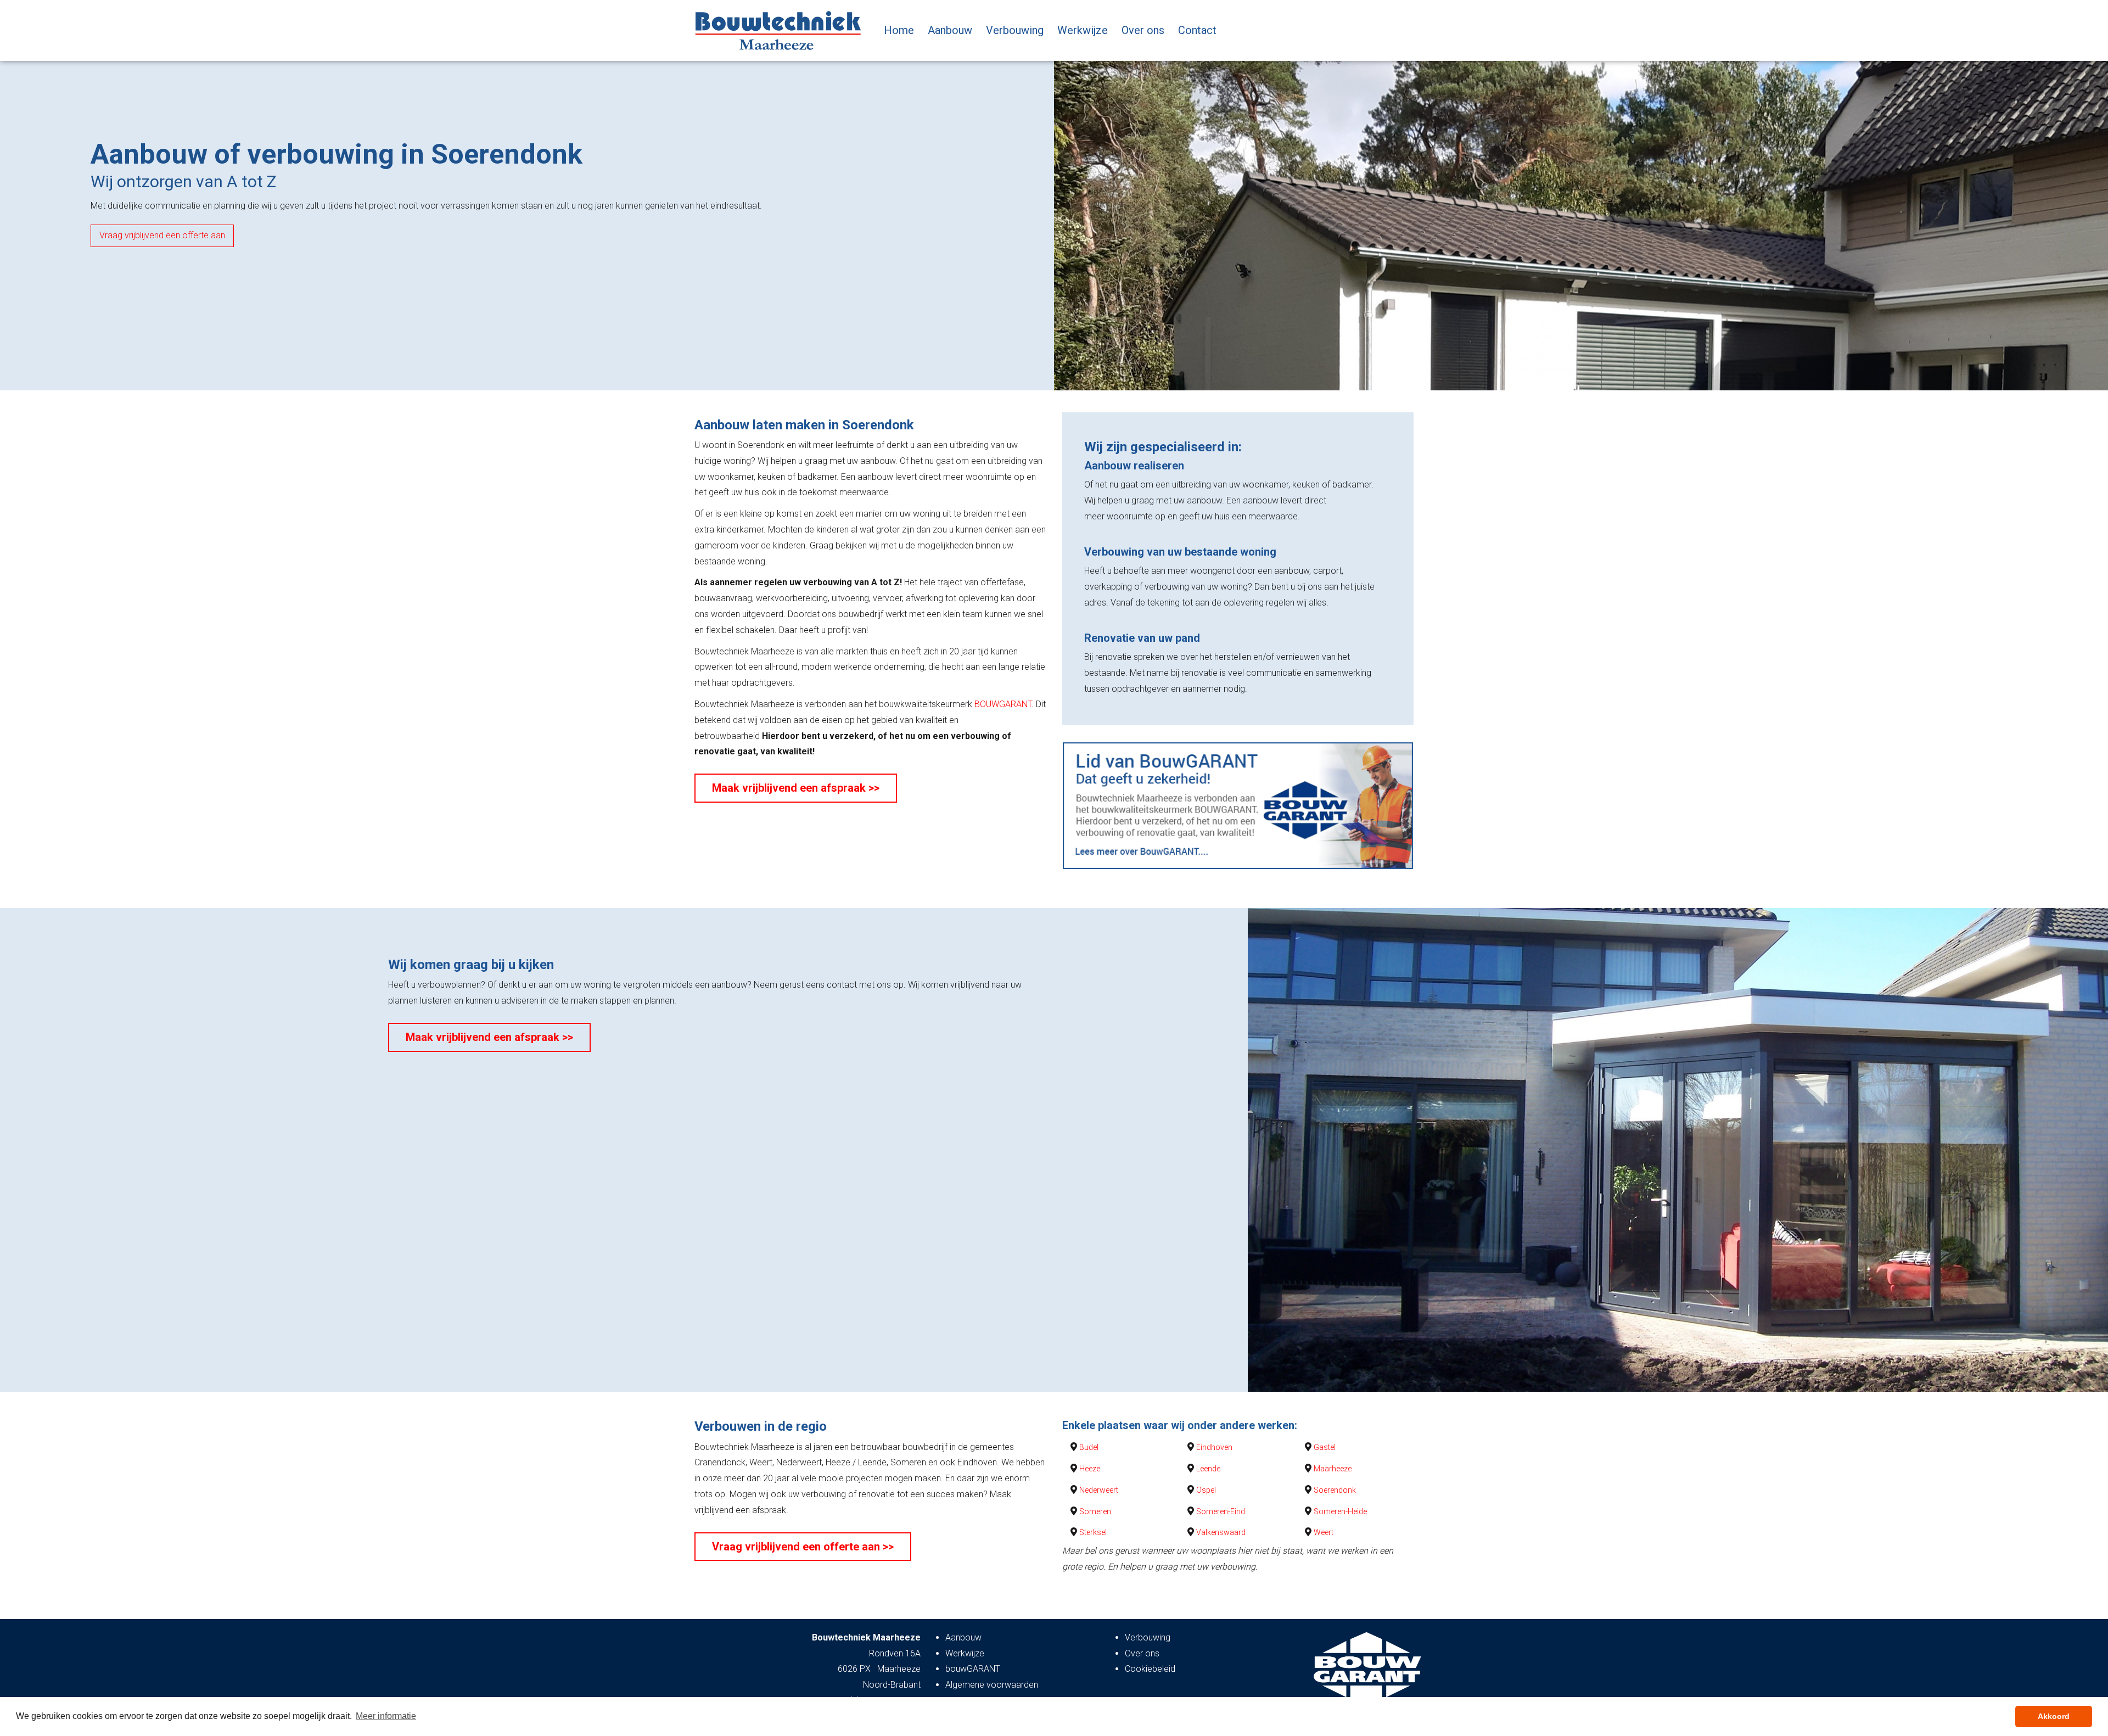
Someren (1095, 1511)
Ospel (1206, 1490)
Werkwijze (1083, 30)
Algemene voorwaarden (992, 1685)
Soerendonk (1335, 1490)
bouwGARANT (973, 1669)
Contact (1197, 30)
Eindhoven (1214, 1447)
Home (899, 30)
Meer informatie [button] (386, 1716)
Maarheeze (1333, 1469)
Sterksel (1093, 1532)
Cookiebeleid (1150, 1669)
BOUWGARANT (1003, 704)
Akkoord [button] (2054, 1716)
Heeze (1090, 1469)
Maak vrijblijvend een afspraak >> (796, 788)
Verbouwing (1015, 30)
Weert (1324, 1532)
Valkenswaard (1221, 1532)
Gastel (1325, 1447)
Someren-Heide (1340, 1511)
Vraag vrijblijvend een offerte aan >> (803, 1547)
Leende (1208, 1469)
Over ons (1143, 30)
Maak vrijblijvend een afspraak (157, 235)
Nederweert (1099, 1490)
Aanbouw (950, 30)
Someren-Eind (1221, 1511)
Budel (1089, 1447)
